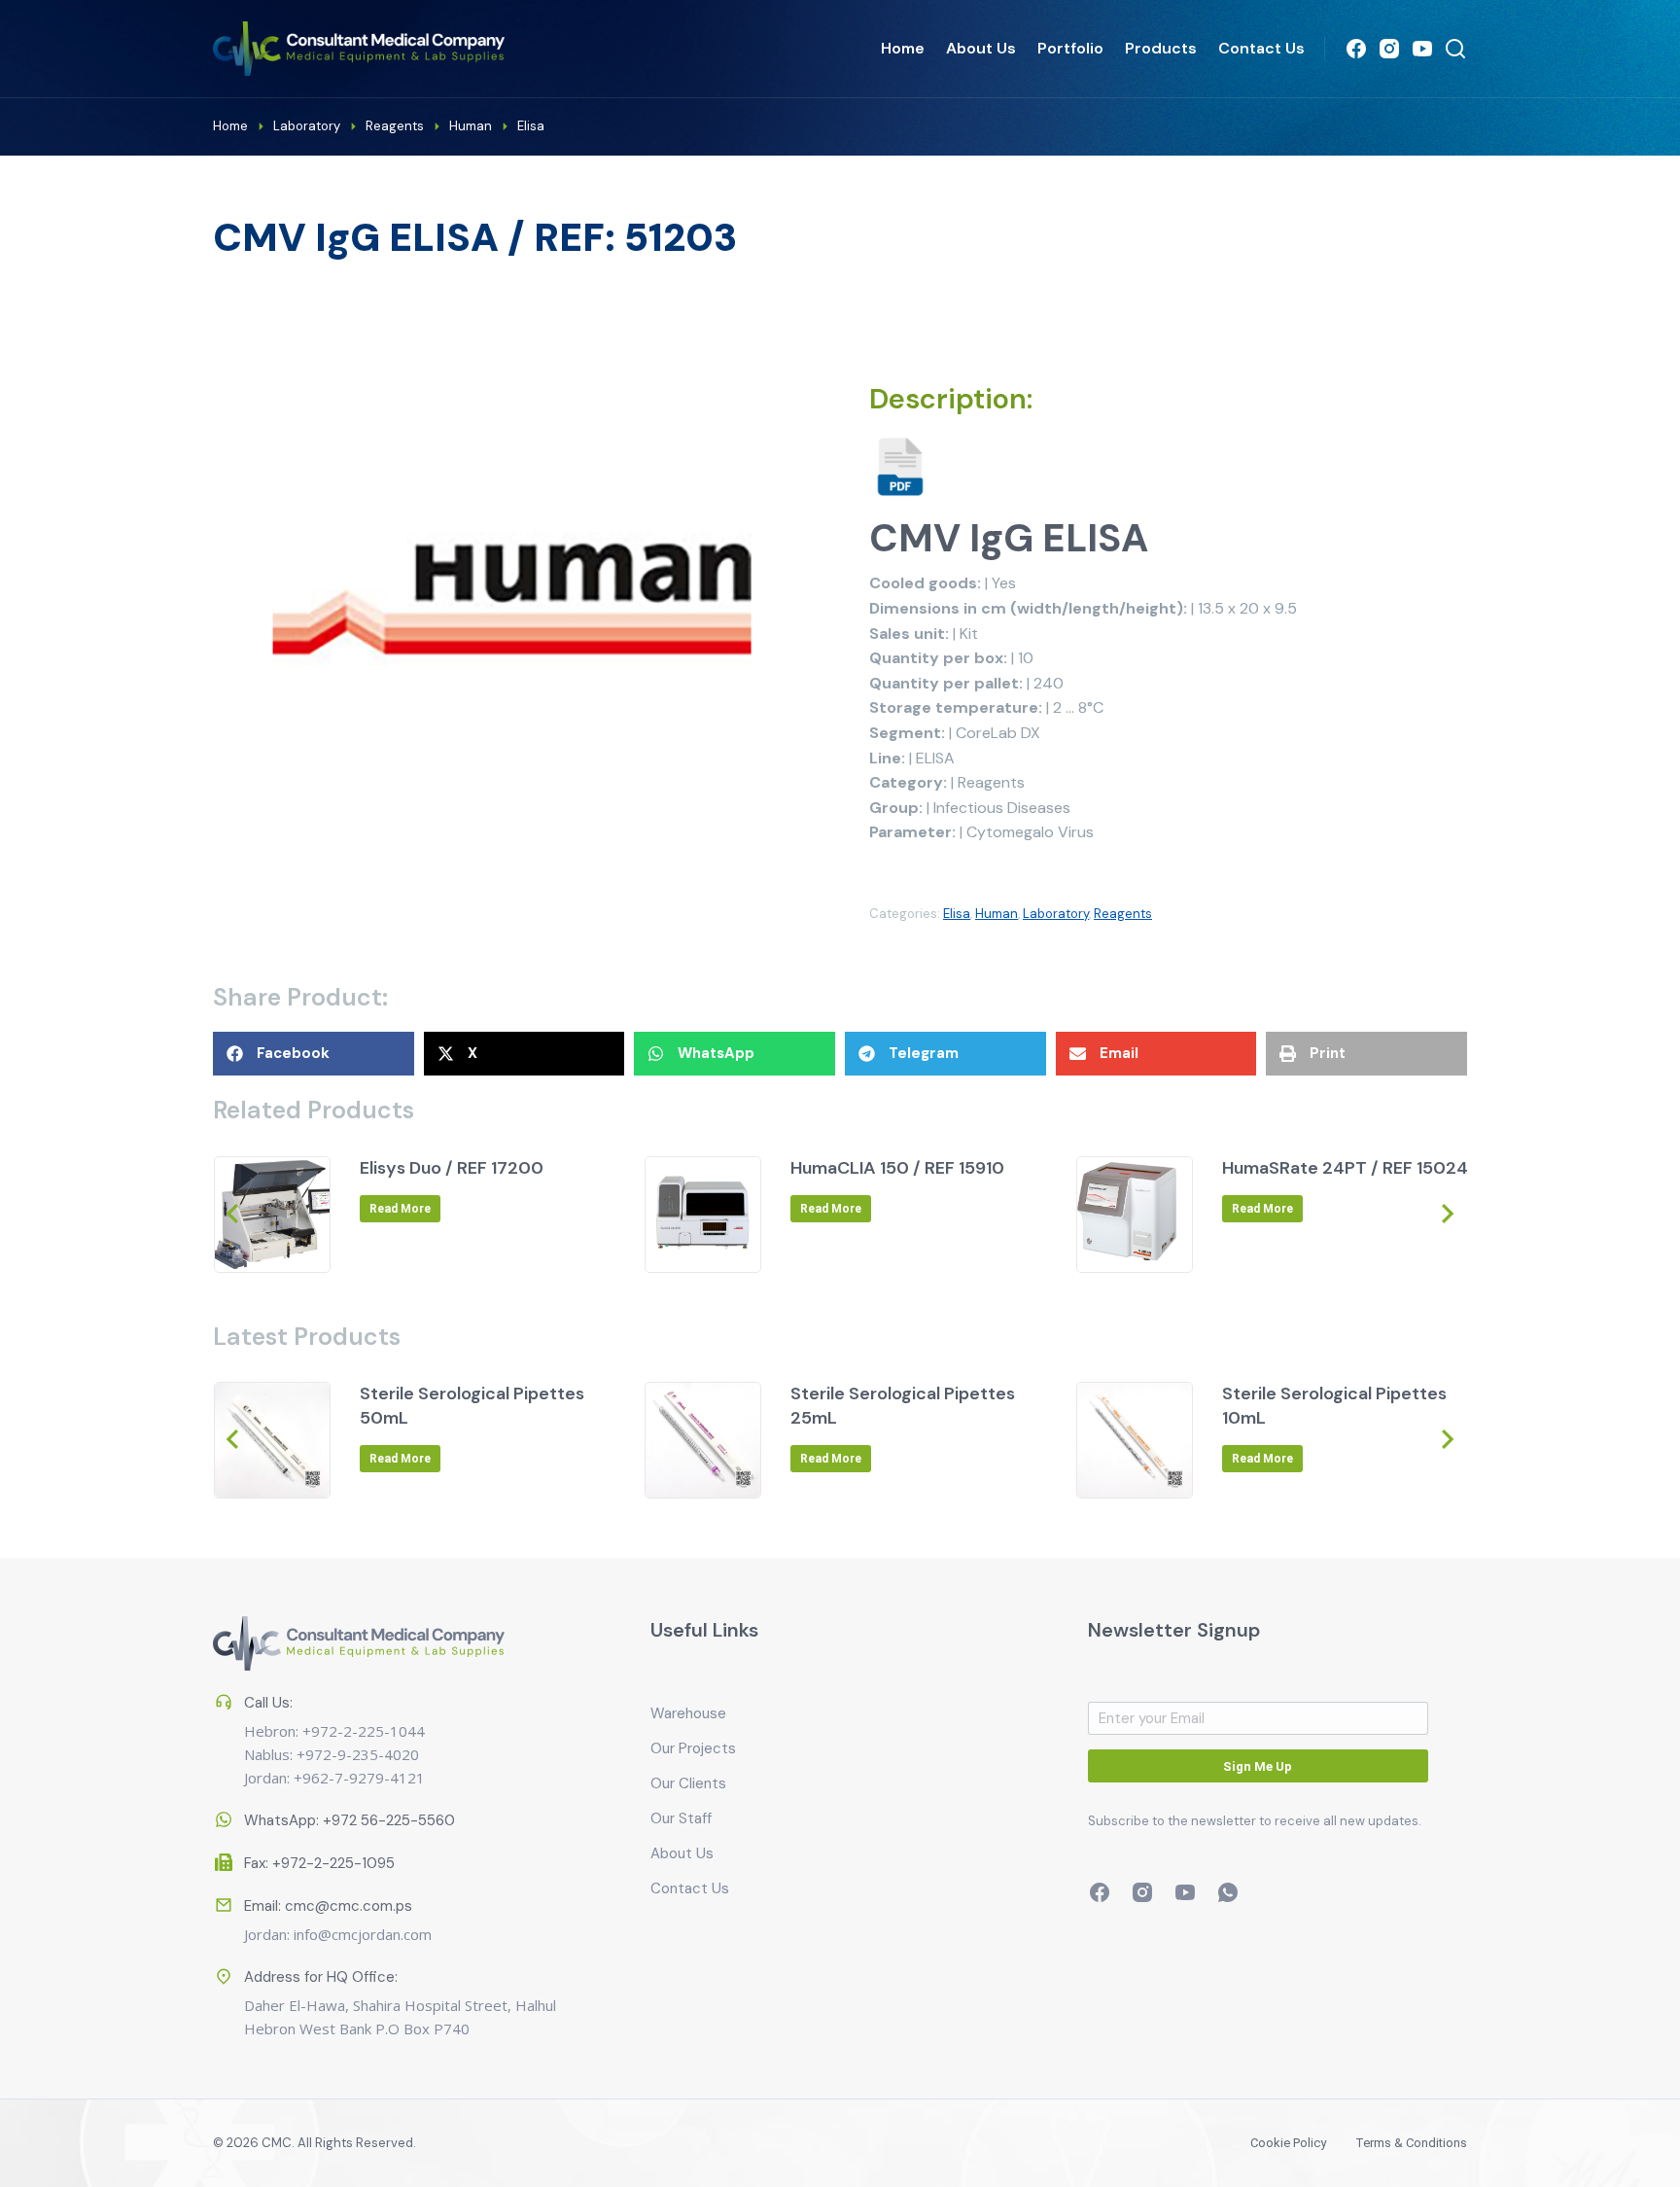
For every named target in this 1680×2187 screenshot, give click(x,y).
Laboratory (1056, 914)
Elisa (957, 914)
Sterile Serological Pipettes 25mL (903, 1406)
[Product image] (272, 1215)
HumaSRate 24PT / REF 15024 (1345, 1168)
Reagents (1123, 914)
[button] (314, 1054)
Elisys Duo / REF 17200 (452, 1168)
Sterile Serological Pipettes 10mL (1334, 1406)
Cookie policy (1288, 2143)
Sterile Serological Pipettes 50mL (472, 1406)
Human (997, 914)
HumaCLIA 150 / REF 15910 (897, 1168)
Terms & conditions (1411, 2143)
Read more (400, 1209)
